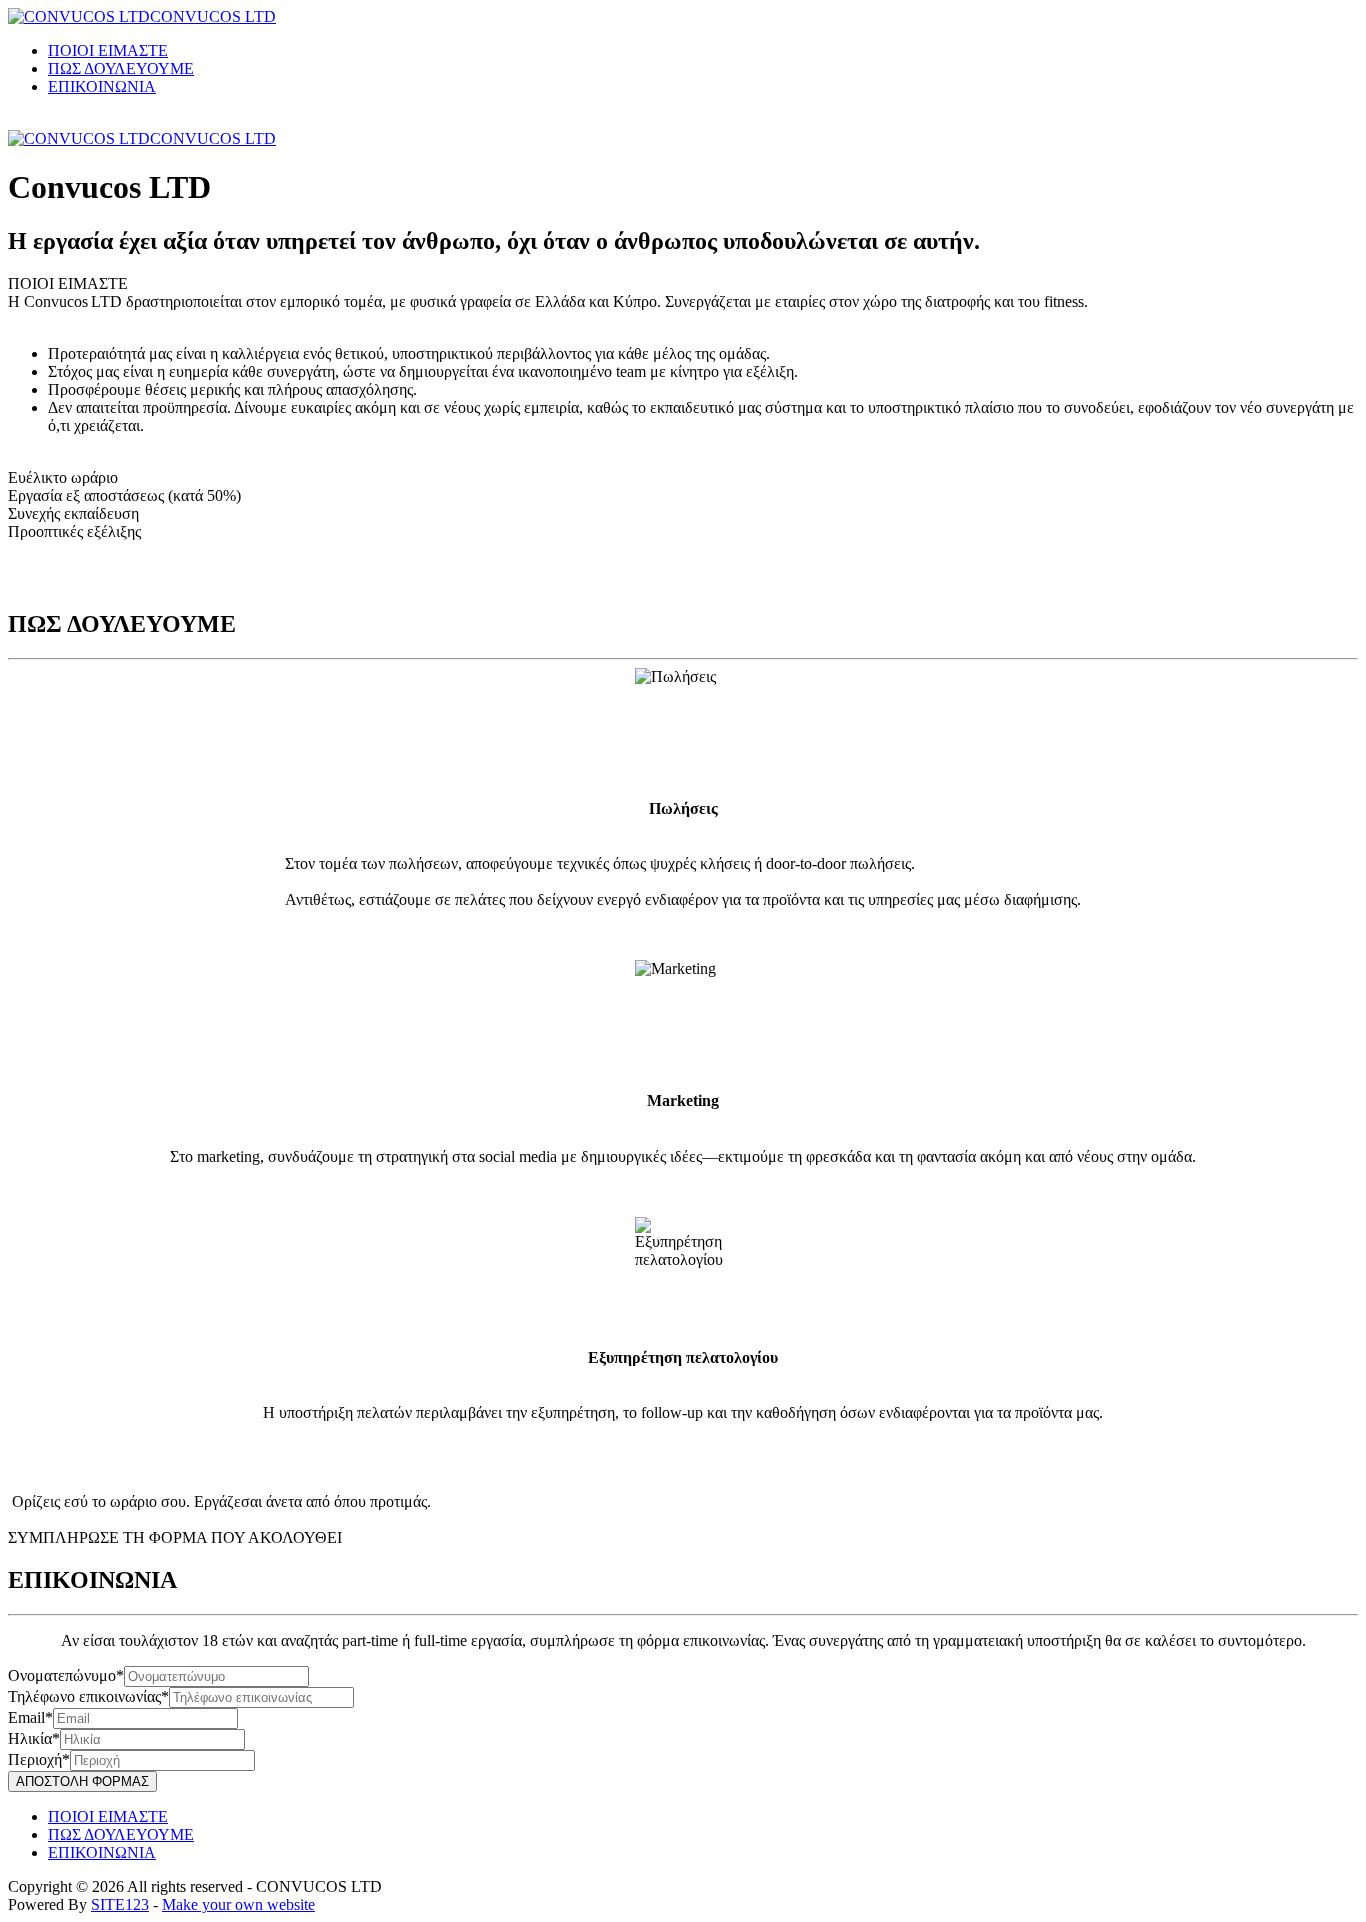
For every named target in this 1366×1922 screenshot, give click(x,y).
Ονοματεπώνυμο (62, 1675)
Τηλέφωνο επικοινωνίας (84, 1696)
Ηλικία (30, 1738)
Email (26, 1717)
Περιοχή (35, 1759)
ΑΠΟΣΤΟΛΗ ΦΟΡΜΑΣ (82, 1781)
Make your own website (238, 1904)
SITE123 (120, 1904)
